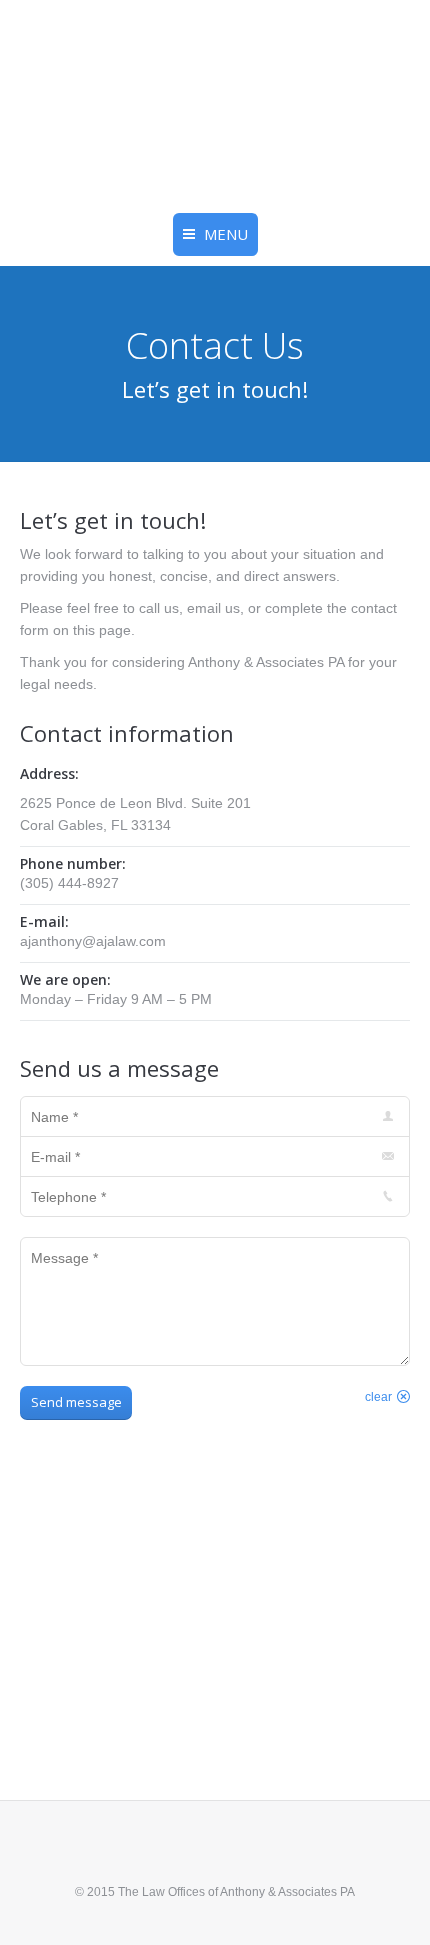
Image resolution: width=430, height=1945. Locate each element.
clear (378, 1397)
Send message (76, 1402)
